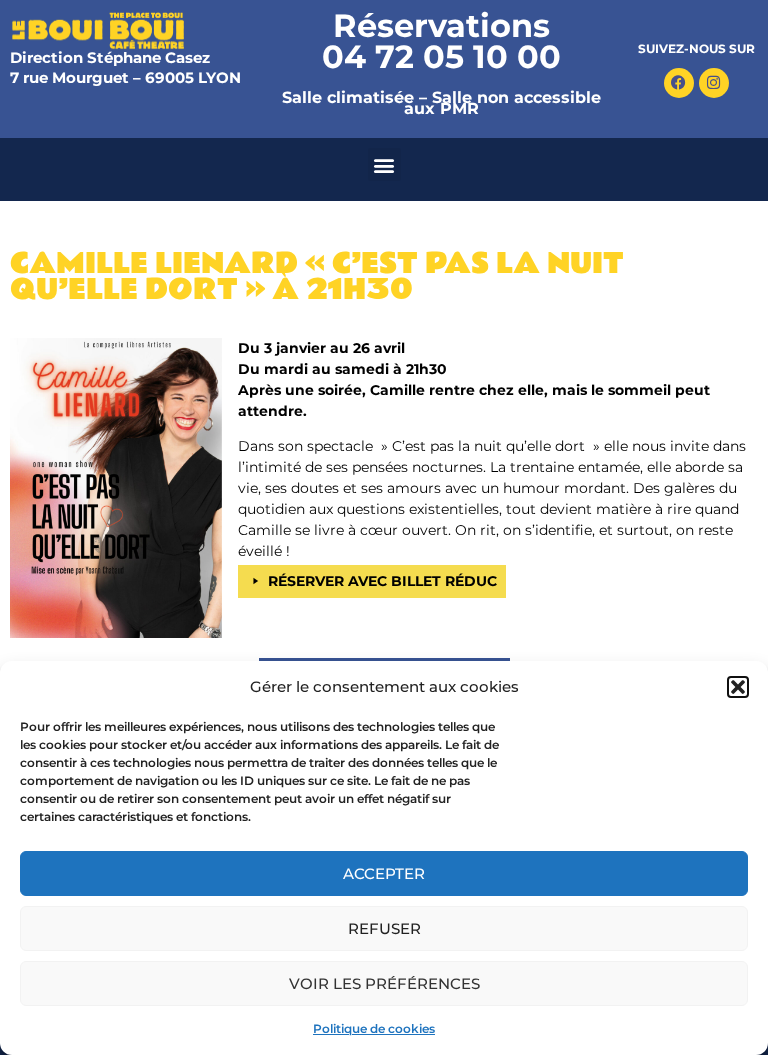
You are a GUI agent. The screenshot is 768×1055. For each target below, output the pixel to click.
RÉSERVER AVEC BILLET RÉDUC (382, 581)
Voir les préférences (384, 983)
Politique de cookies (374, 1028)
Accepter (384, 873)
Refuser (384, 928)
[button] (738, 687)
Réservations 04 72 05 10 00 (441, 41)
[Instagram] (714, 83)
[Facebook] (679, 83)
